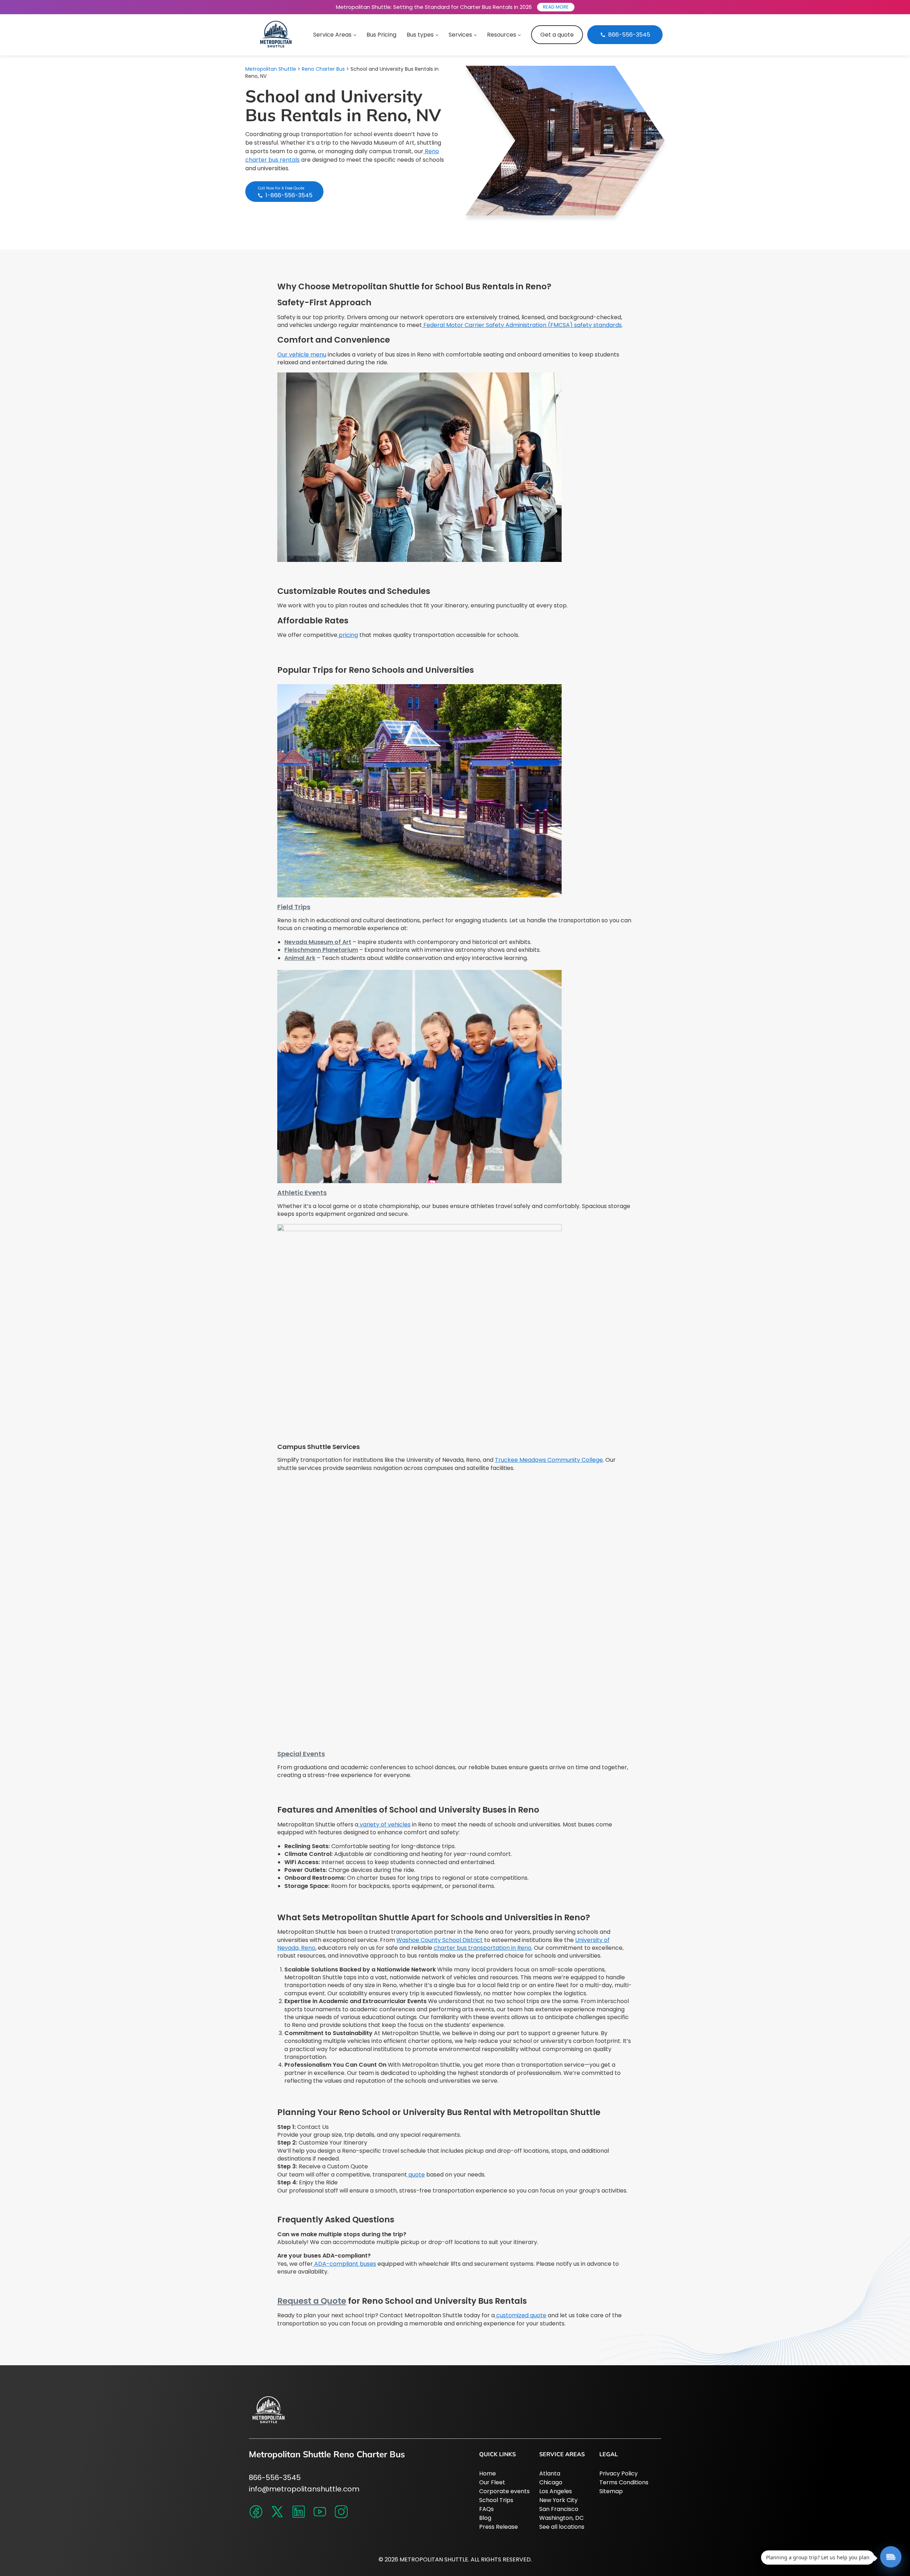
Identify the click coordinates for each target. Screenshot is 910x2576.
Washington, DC (561, 2518)
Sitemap (611, 2491)
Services (460, 35)
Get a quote (557, 35)
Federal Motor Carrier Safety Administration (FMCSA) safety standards (522, 325)
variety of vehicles (384, 1824)
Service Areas (332, 35)
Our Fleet (492, 2482)
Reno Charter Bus (323, 69)
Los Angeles (556, 2491)
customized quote (521, 2315)
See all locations (562, 2527)
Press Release (499, 2527)
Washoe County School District (440, 1940)
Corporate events (504, 2491)
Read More (556, 7)
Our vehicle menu (302, 355)
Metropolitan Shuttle (271, 69)
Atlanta (550, 2473)
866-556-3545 (275, 2478)
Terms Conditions (624, 2482)
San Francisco (559, 2509)
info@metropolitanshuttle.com (304, 2489)
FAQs (486, 2509)
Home (488, 2473)
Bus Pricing (381, 35)
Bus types (420, 35)
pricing (348, 635)
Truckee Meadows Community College (549, 1460)
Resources (502, 35)
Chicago (551, 2482)
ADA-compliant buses (344, 2264)
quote (416, 2175)
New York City (558, 2500)
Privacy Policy (619, 2473)
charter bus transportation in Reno (483, 1948)
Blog (485, 2518)
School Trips (496, 2500)
